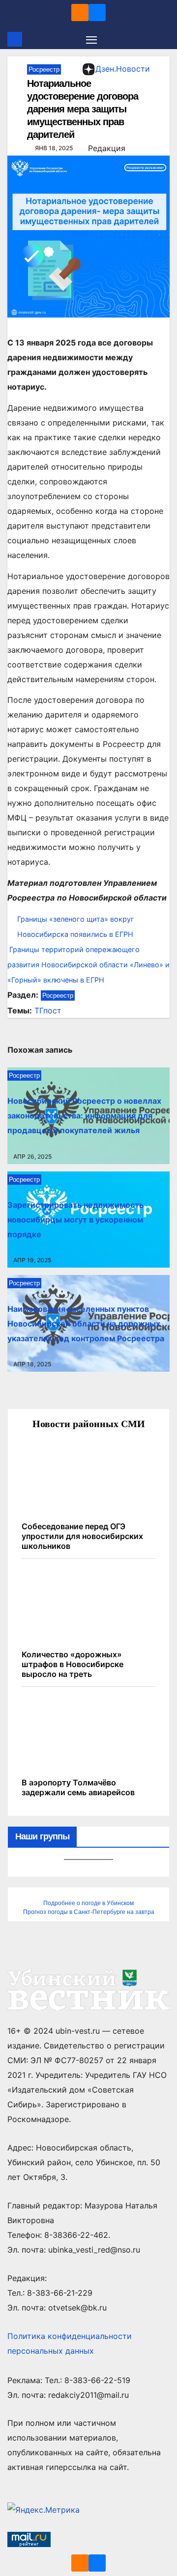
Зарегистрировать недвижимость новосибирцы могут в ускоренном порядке (75, 1220)
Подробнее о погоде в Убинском (88, 1903)
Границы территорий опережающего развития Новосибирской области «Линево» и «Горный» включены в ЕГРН (88, 965)
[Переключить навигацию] (91, 39)
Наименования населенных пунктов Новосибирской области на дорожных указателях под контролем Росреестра (86, 1324)
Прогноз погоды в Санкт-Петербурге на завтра (89, 1912)
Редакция (107, 148)
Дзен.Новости (123, 69)
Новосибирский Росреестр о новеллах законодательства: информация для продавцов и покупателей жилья (84, 1115)
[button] (164, 39)
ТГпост (48, 1010)
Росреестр (44, 69)
